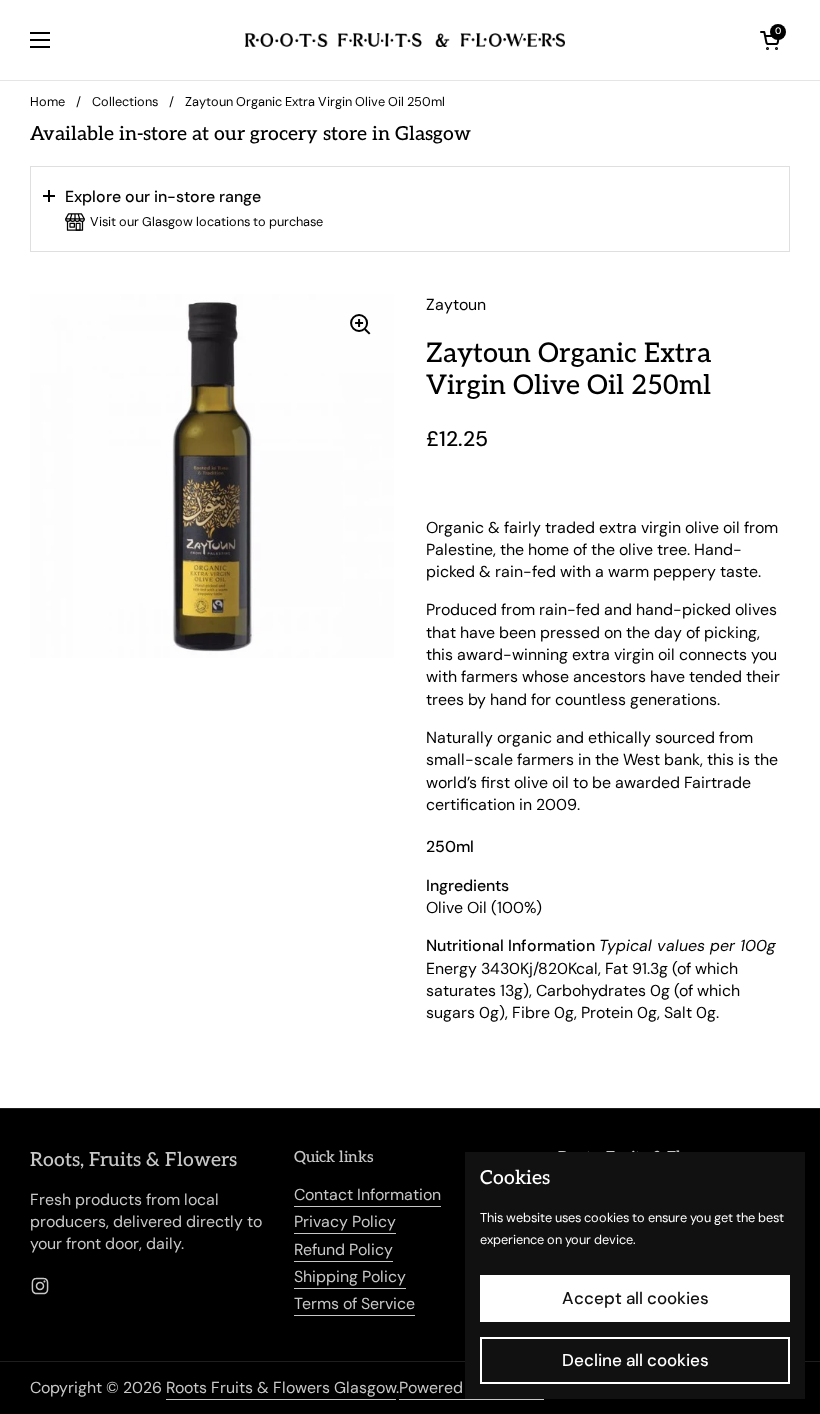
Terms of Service (354, 1303)
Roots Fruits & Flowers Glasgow (281, 1387)
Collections (125, 101)
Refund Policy (343, 1249)
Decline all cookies (635, 1360)
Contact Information (367, 1194)
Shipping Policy (350, 1276)
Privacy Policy (345, 1221)
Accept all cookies (635, 1298)
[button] (410, 208)
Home (47, 101)
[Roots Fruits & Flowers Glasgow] (405, 40)
